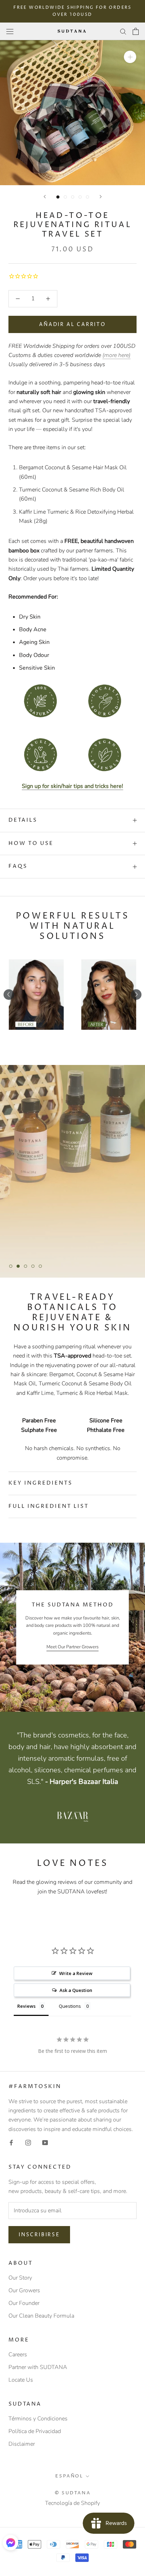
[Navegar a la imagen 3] (73, 197)
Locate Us (21, 2380)
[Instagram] (28, 2142)
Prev (9, 995)
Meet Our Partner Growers (72, 1647)
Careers (18, 2355)
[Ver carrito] (136, 31)
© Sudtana (72, 2493)
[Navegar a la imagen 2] (65, 197)
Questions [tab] (70, 2006)
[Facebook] (11, 2142)
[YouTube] (45, 2142)
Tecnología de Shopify (72, 2503)
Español (69, 2476)
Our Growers (24, 2290)
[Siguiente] (101, 197)
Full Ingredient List (49, 1506)
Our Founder (24, 2303)
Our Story (20, 2278)
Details (23, 820)
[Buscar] (123, 31)
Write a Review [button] (76, 1973)
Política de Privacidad (35, 2431)
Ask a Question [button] (76, 1990)
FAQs (18, 866)
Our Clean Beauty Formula (41, 2316)
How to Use (31, 843)
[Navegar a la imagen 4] (80, 197)
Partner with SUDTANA (38, 2367)
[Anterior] (45, 197)
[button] (11, 2543)
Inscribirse (39, 2235)
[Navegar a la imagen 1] (58, 197)
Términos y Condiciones (38, 2419)
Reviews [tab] (26, 2006)
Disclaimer (22, 2444)
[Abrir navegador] (10, 31)
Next (136, 995)
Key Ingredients (40, 1483)
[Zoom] (130, 57)
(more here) (116, 355)
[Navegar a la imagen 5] (87, 197)
